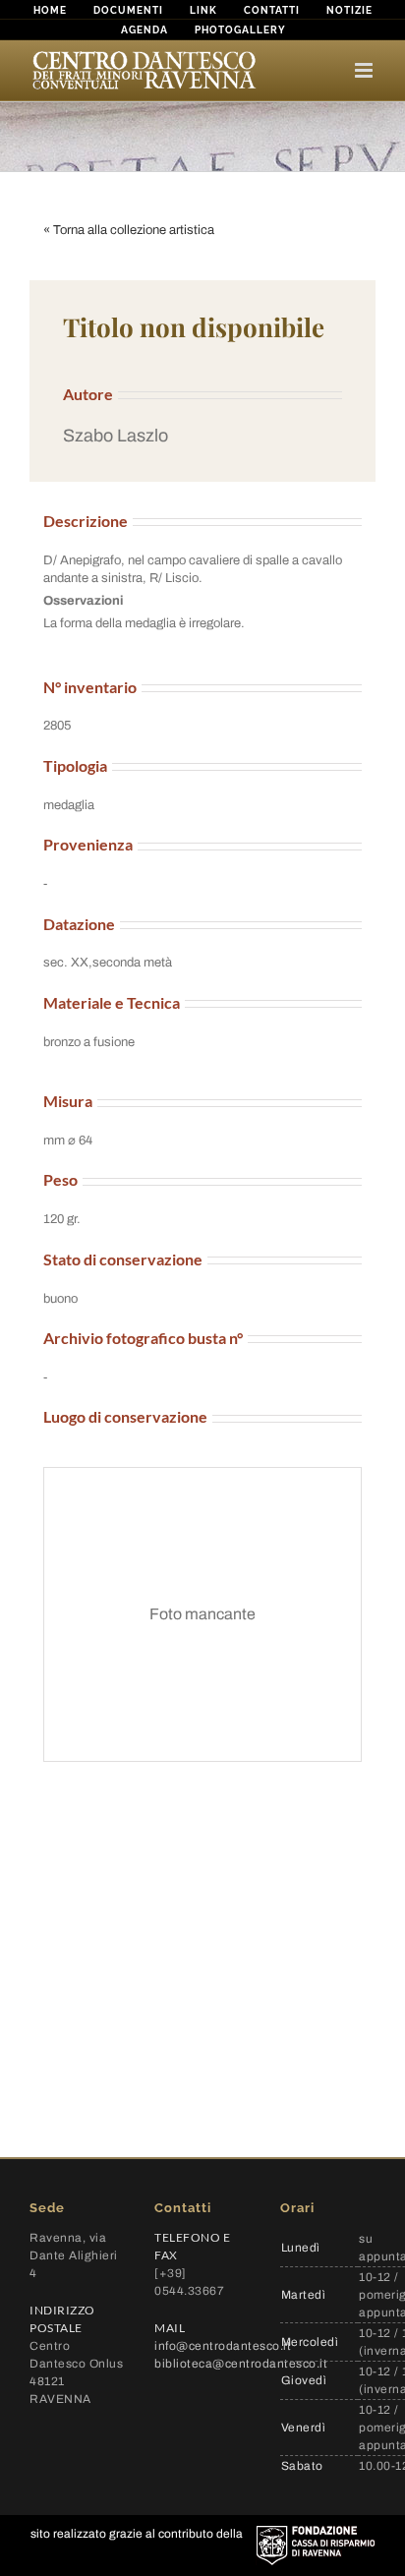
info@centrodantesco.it (223, 2346)
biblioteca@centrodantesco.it (241, 2364)
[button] (202, 436)
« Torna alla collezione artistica (129, 230)
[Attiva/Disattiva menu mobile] (365, 70)
